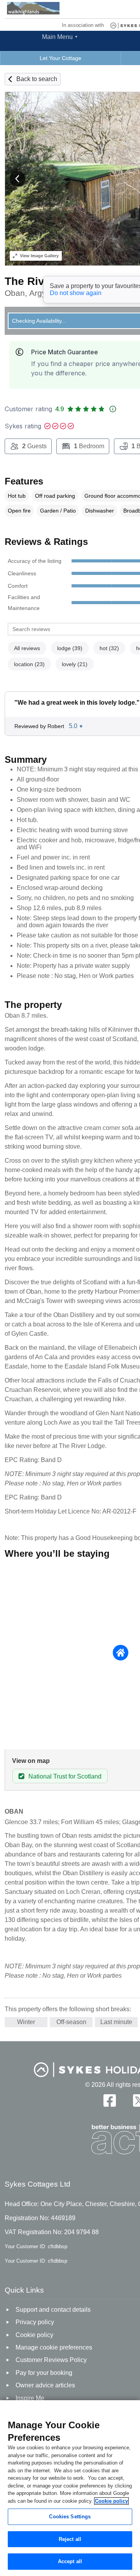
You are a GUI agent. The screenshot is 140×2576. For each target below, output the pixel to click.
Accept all (70, 2561)
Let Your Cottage (60, 58)
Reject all (70, 2539)
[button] (17, 179)
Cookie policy (111, 2501)
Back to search (37, 79)
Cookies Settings (70, 2517)
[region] (70, 2488)
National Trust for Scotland (65, 1776)
